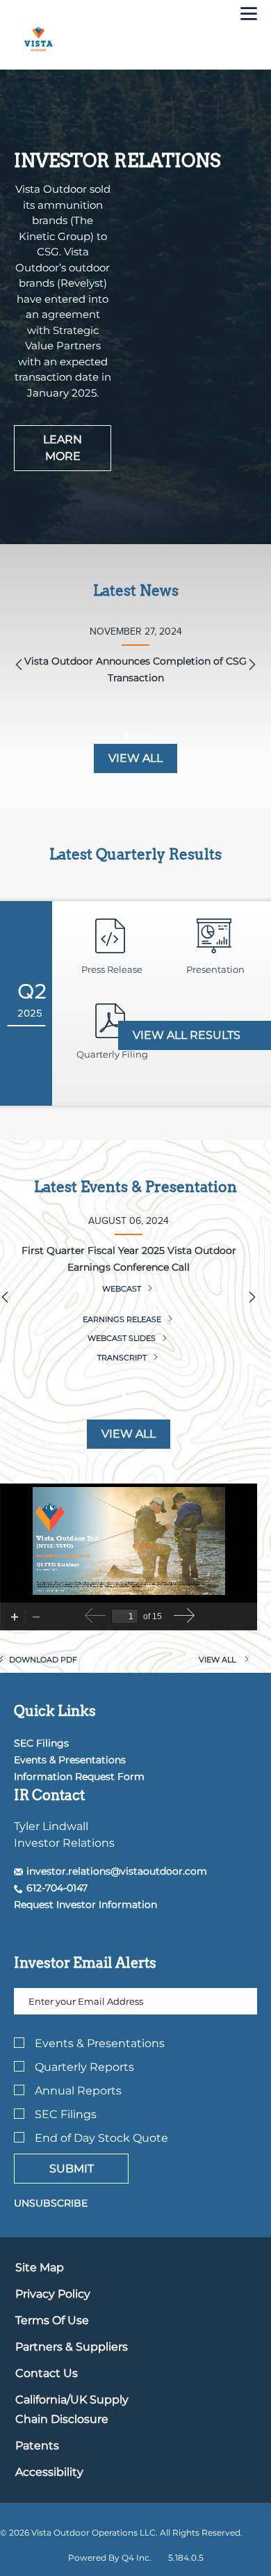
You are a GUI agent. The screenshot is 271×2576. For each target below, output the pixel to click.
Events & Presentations (70, 1760)
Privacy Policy (53, 2294)
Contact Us (47, 2373)
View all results (188, 1035)
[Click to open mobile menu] (249, 15)
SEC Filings (41, 1743)
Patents (37, 2446)
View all (135, 758)
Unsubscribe (51, 2203)
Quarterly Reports (84, 2067)
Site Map (40, 2267)
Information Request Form (79, 1776)
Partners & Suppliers (72, 2347)
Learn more (63, 448)
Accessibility (49, 2472)
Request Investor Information (85, 1905)
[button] (110, 1871)
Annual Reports (78, 2091)
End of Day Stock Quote (101, 2138)
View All (129, 1434)
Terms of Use (52, 2320)
